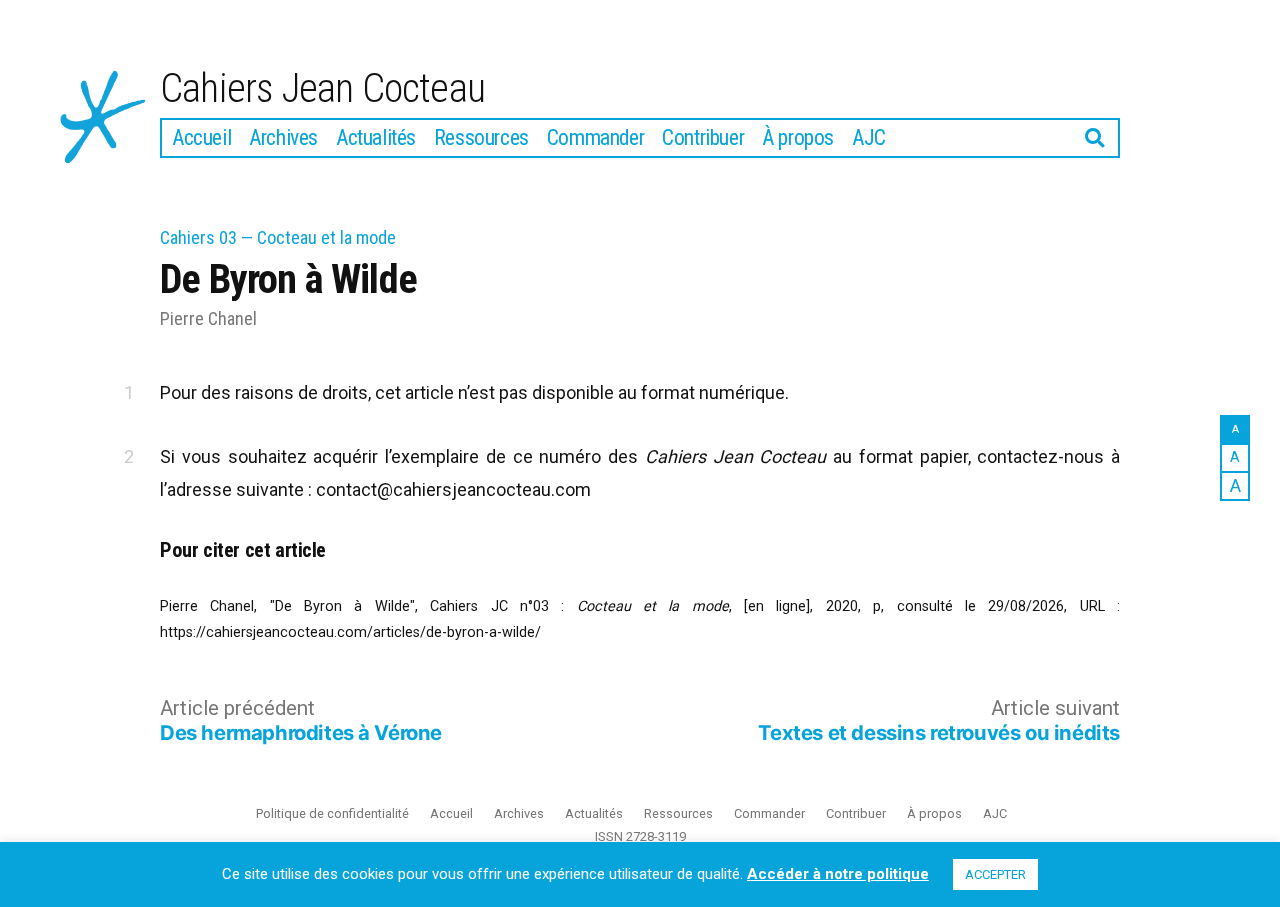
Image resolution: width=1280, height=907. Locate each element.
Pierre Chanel (208, 318)
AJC (869, 137)
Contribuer (703, 137)
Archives (283, 137)
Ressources (481, 137)
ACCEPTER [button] (995, 874)
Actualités (376, 137)
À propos (798, 137)
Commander (595, 137)
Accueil (201, 137)
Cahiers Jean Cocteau (322, 88)
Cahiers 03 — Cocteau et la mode (278, 237)
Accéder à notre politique (838, 874)
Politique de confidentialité (332, 813)
